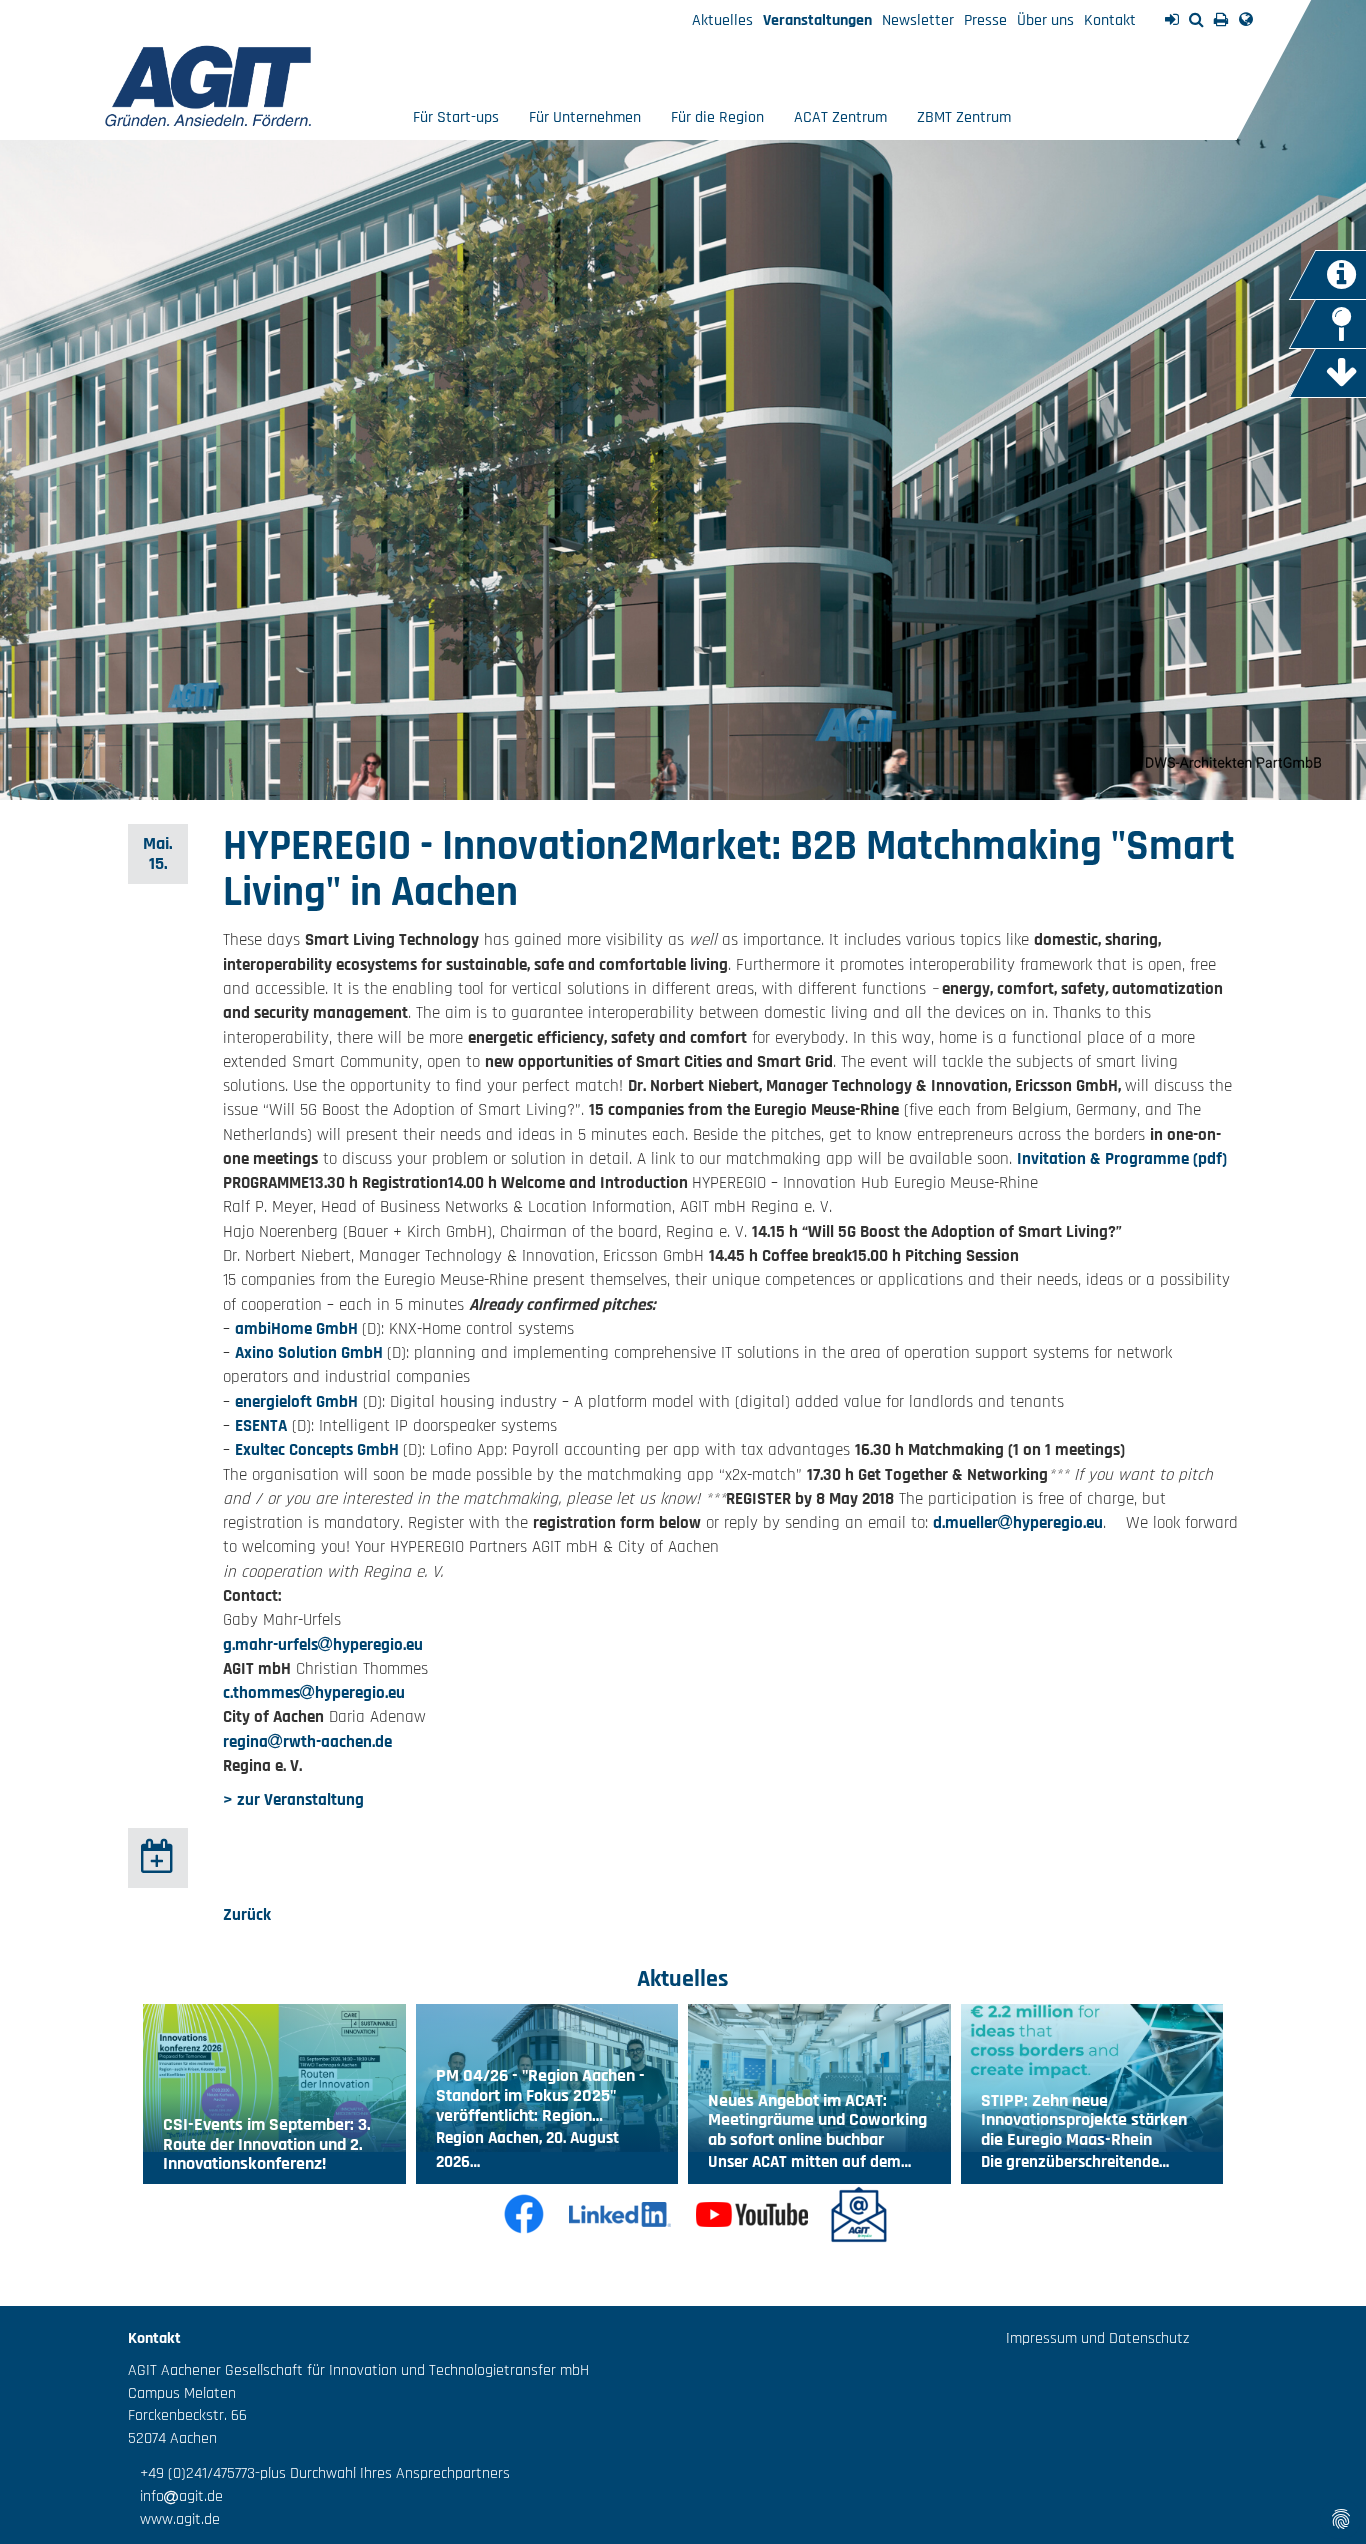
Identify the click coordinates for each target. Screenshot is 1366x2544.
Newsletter (918, 20)
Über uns (1045, 20)
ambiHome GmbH (298, 1329)
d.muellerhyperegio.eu (1018, 1523)
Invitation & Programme (1103, 1159)
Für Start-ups (456, 117)
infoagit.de (175, 2496)
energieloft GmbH (296, 1402)
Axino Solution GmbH (311, 1353)
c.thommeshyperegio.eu (314, 1693)
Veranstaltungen (817, 20)
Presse (985, 20)
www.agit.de (174, 2519)
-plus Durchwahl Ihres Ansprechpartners (382, 2473)
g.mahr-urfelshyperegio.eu (323, 1645)
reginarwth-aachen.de (307, 1742)
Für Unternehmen (585, 117)
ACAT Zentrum (840, 117)
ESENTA (261, 1426)
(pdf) (1208, 1159)
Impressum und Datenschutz (1097, 2338)
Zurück (247, 1915)
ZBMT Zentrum (964, 117)
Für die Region (717, 117)
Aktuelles (722, 20)
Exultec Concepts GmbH (319, 1450)
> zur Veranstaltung (293, 1800)
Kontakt (1110, 20)
